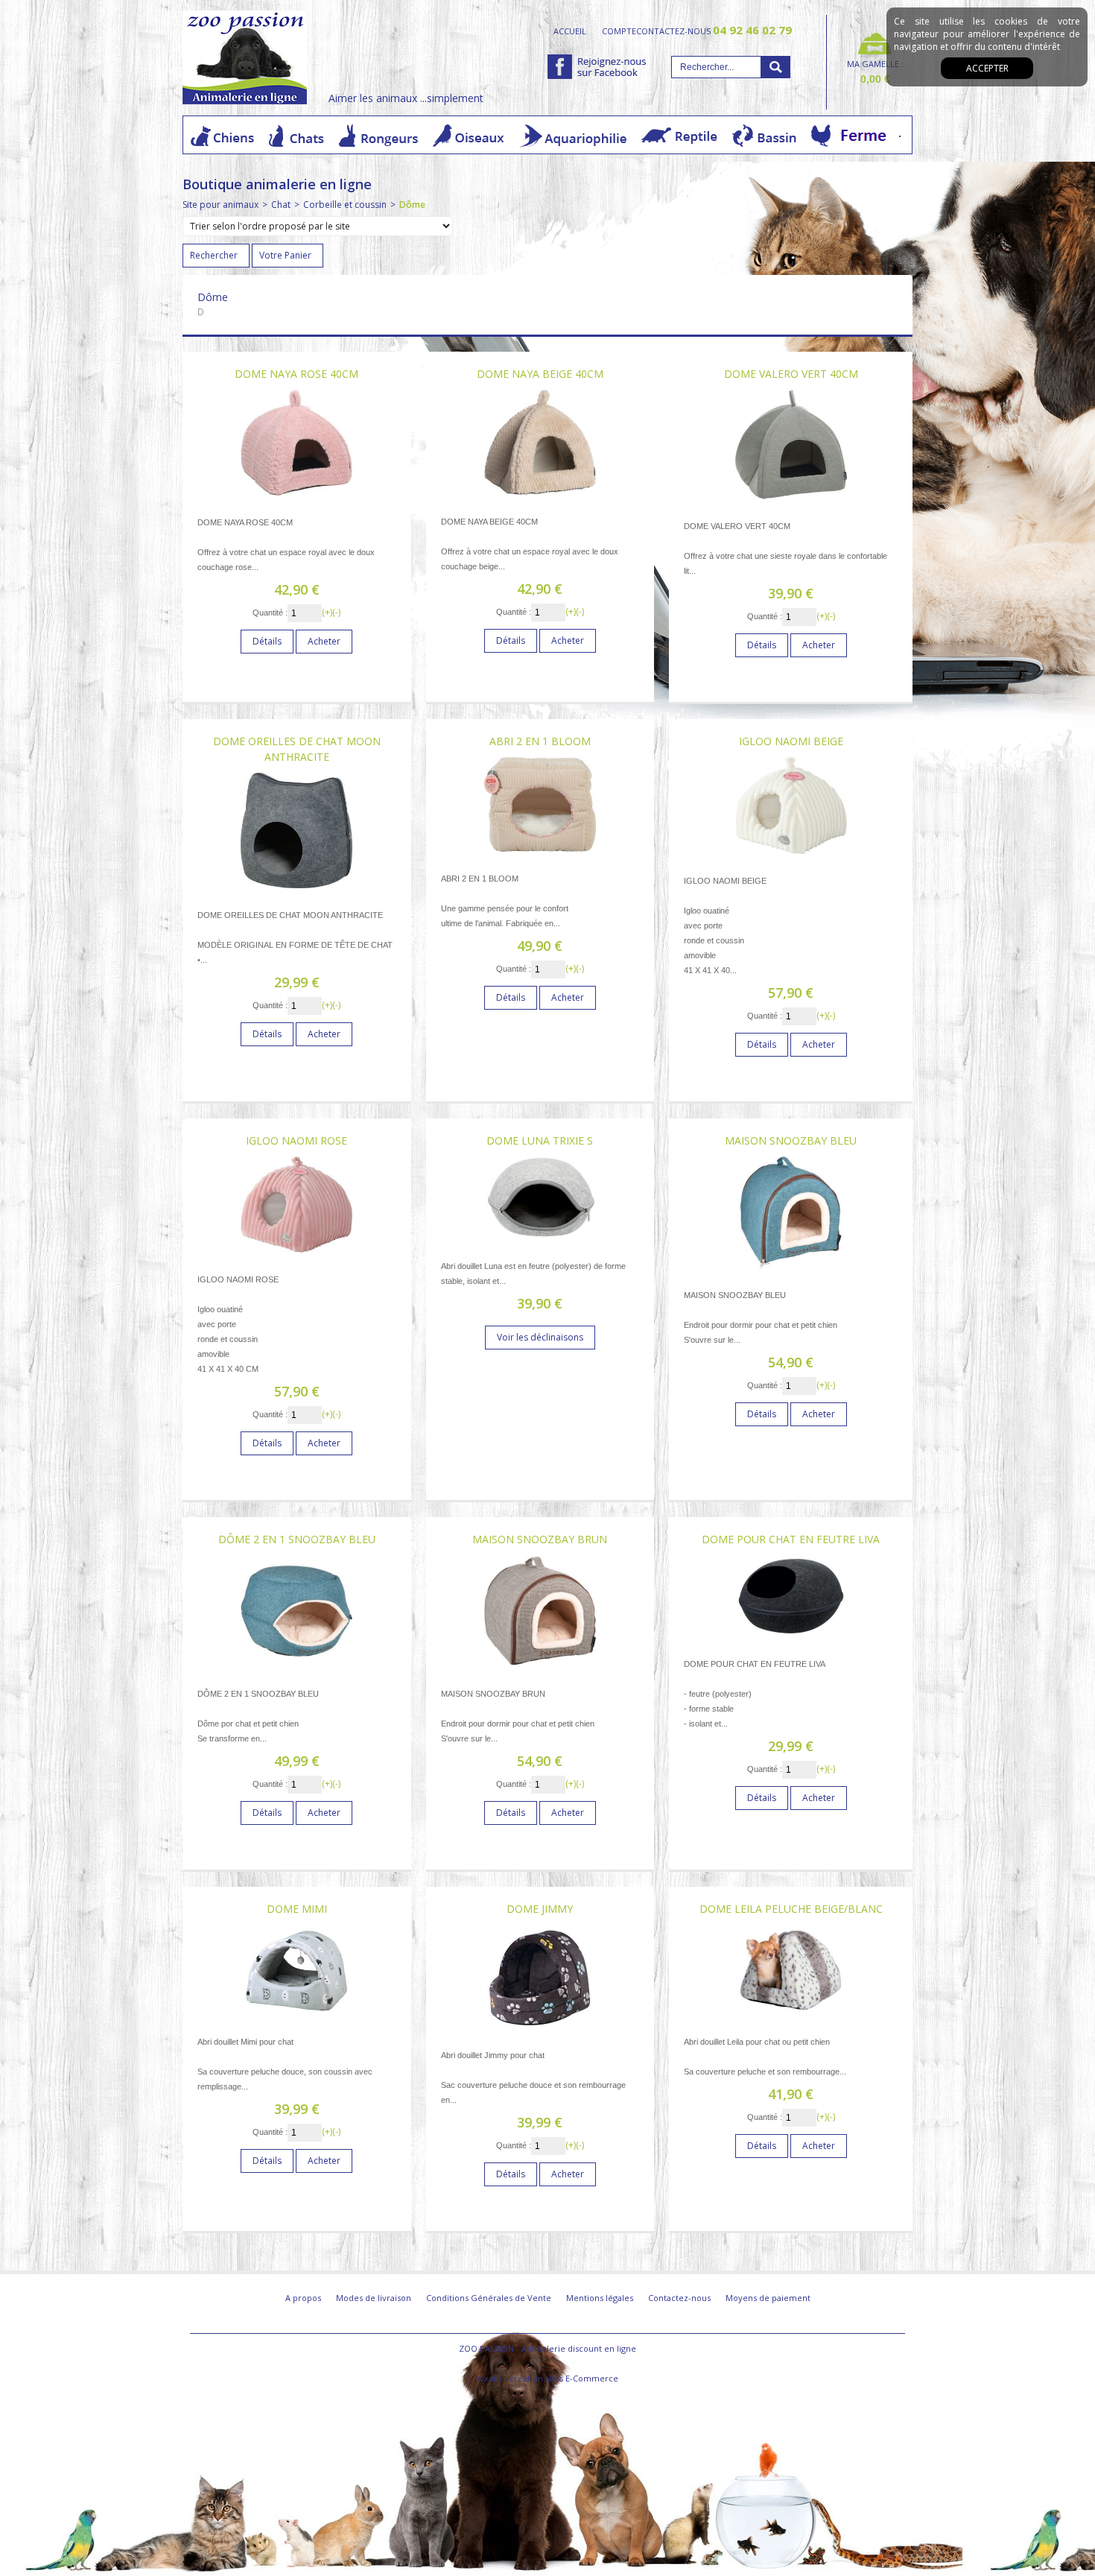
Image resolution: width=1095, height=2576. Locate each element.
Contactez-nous (679, 2298)
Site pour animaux (220, 205)
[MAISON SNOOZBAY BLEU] (791, 1272)
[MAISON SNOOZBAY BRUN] (540, 1671)
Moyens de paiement (768, 2298)
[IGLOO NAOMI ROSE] (296, 1257)
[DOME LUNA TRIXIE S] (540, 1243)
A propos (303, 2298)
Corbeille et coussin (345, 205)
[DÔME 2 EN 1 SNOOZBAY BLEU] (296, 1671)
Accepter (987, 68)
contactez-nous (714, 31)
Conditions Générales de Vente (489, 2298)
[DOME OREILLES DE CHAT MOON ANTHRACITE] (296, 892)
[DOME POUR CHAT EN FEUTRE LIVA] (791, 1641)
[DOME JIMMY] (540, 2032)
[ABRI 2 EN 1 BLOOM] (540, 856)
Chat (281, 205)
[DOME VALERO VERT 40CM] (791, 503)
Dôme (412, 205)
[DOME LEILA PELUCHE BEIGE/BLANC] (791, 2019)
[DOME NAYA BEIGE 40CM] (540, 499)
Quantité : (270, 613)
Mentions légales (600, 2298)
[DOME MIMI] (296, 2019)
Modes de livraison (374, 2298)
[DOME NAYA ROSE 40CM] (296, 500)
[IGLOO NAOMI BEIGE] (791, 858)
